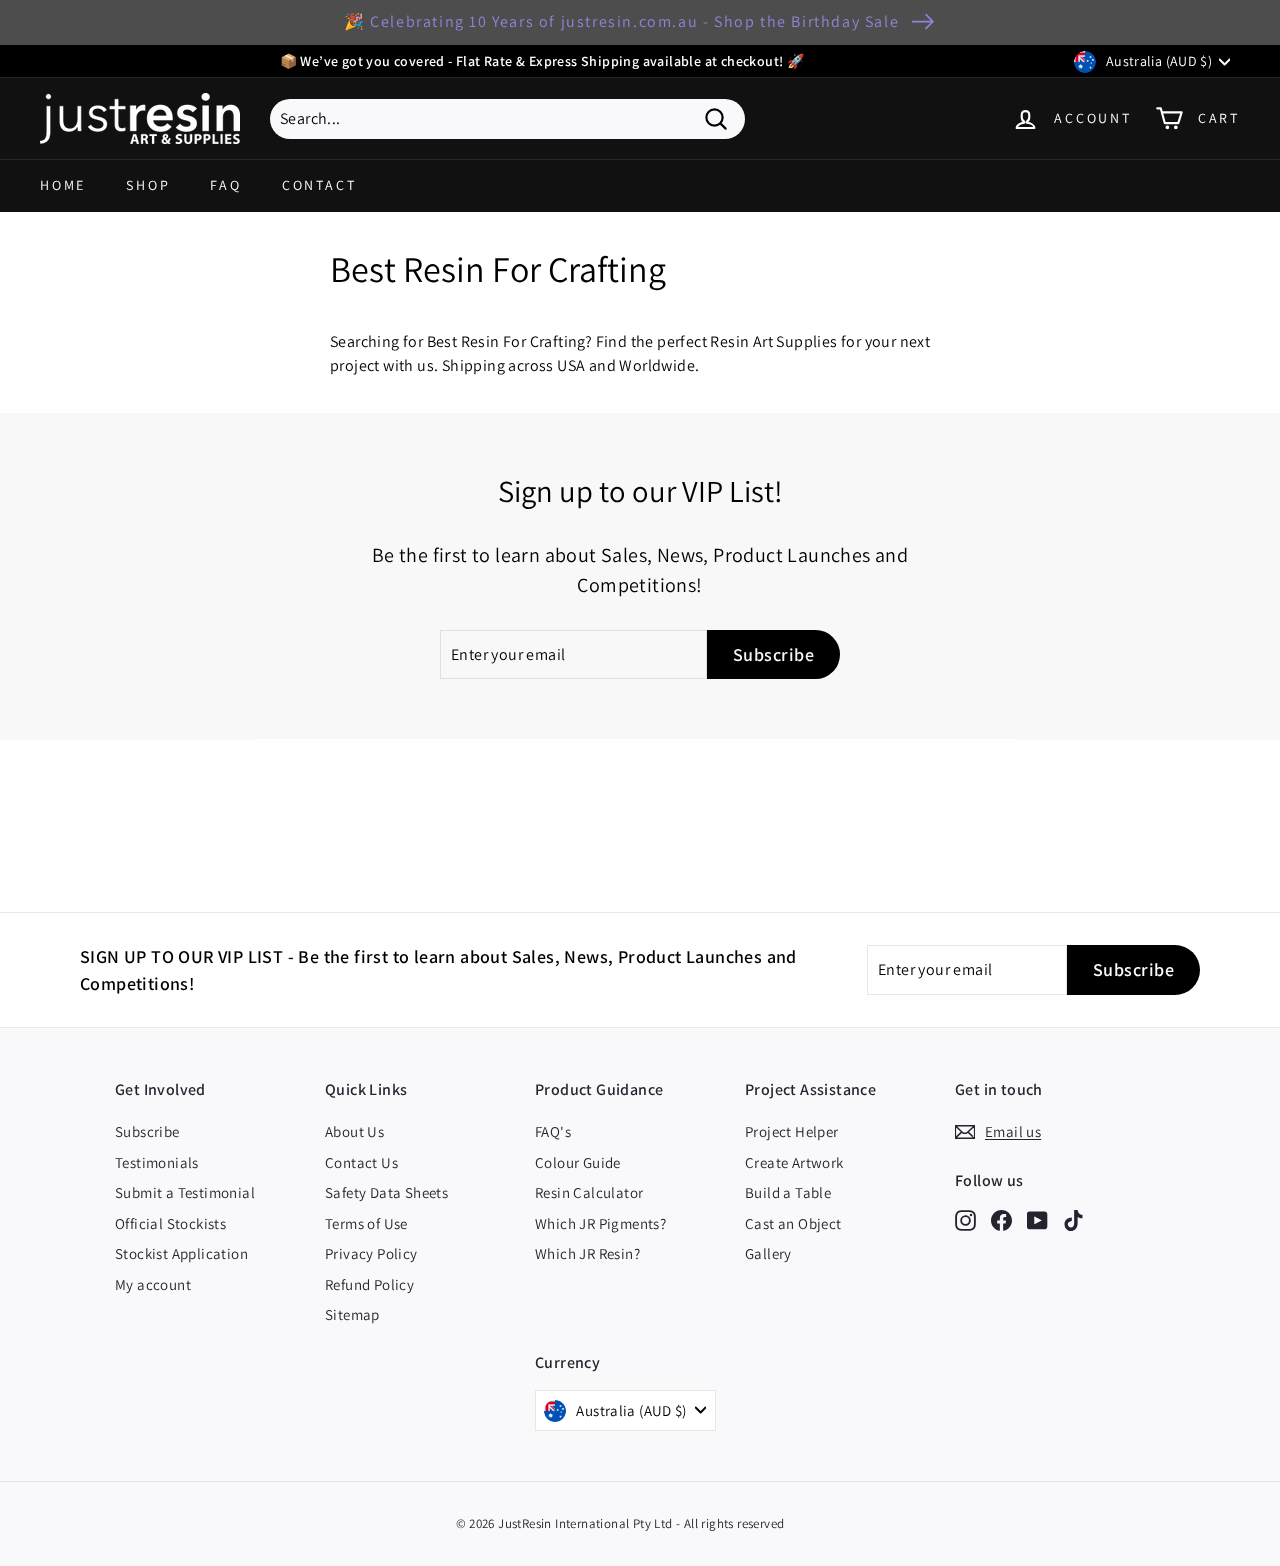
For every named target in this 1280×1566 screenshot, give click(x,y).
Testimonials (157, 1162)
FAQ (225, 185)
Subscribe (147, 1131)
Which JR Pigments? (600, 1223)
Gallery (768, 1253)
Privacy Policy (371, 1253)
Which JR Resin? (587, 1253)
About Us (354, 1131)
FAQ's (553, 1131)
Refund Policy (369, 1284)
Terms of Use (366, 1223)
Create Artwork (794, 1162)
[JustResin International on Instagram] (965, 1219)
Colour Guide (578, 1162)
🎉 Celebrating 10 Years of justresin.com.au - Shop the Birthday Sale (621, 21)
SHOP (148, 185)
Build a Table (788, 1192)
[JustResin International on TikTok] (1073, 1219)
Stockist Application (181, 1253)
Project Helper (792, 1131)
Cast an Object (793, 1223)
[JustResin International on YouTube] (1037, 1219)
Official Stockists (170, 1223)
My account (153, 1284)
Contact (319, 185)
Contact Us (361, 1162)
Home (63, 185)
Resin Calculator (589, 1192)
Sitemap (352, 1314)
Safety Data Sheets (386, 1192)
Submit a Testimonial (185, 1192)
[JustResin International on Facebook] (1001, 1219)
